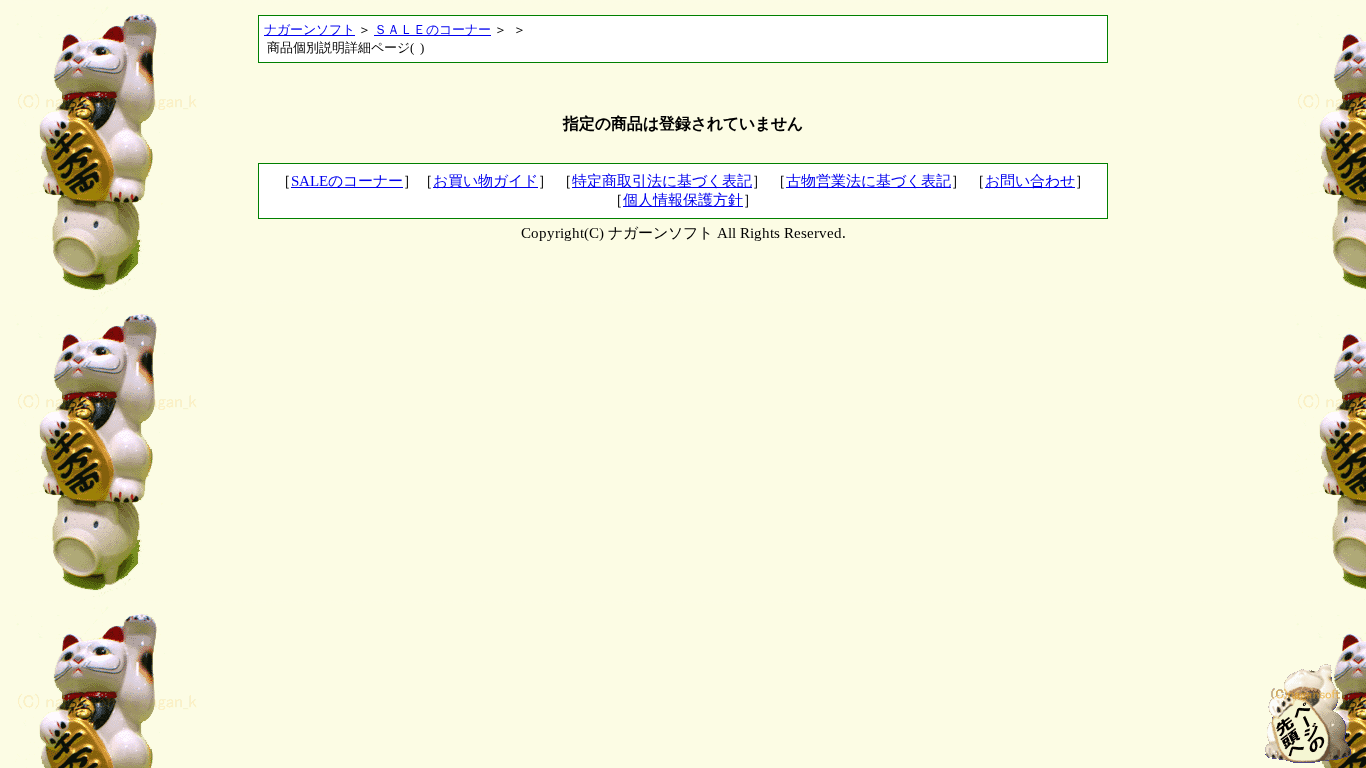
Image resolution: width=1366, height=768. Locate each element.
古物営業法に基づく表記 (868, 181)
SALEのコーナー (347, 181)
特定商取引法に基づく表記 (662, 181)
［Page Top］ (1307, 713)
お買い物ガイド (485, 181)
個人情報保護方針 (683, 200)
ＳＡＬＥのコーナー (432, 29)
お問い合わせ (1030, 181)
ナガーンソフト (309, 29)
